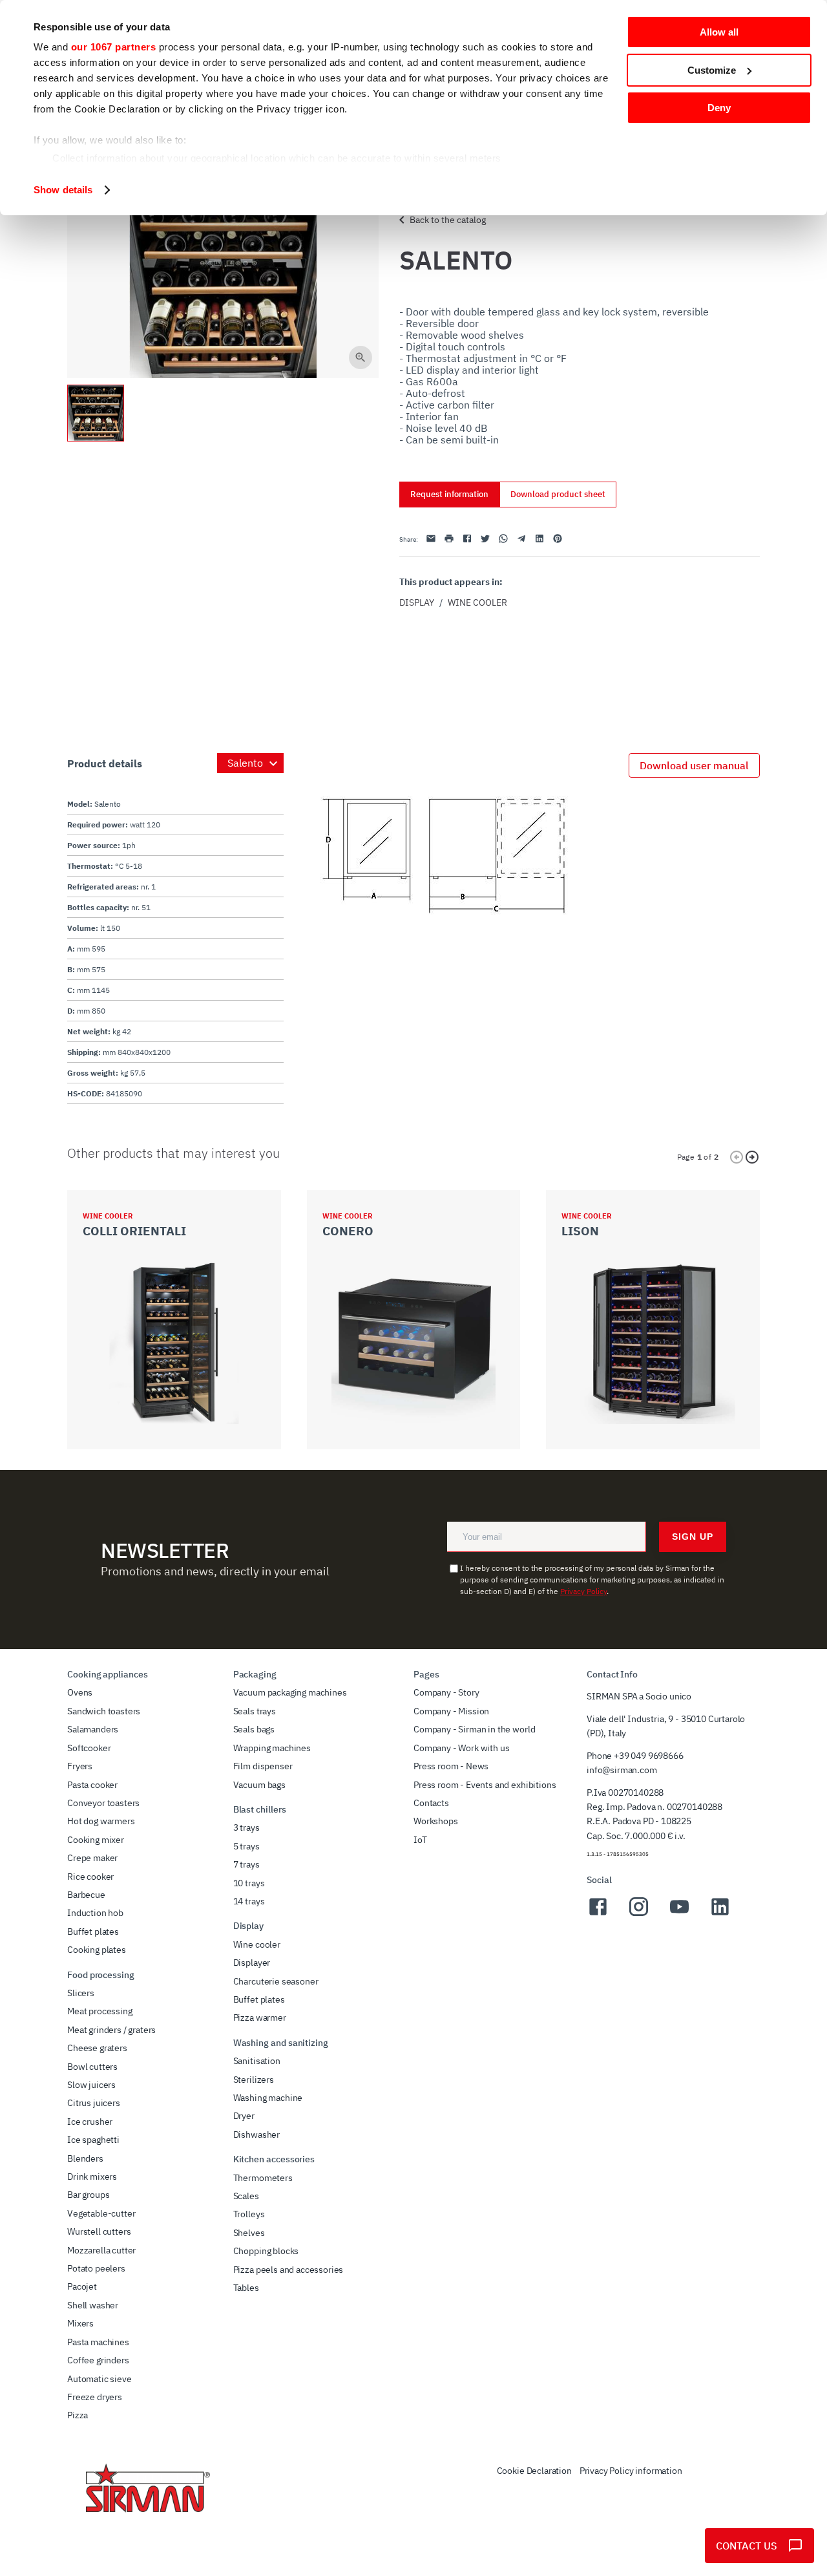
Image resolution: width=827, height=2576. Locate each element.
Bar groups (88, 2195)
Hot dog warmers (101, 1821)
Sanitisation (257, 2061)
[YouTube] (679, 1914)
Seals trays (255, 1711)
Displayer (252, 1963)
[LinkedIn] (720, 1914)
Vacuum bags (259, 1785)
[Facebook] (598, 1914)
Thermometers (263, 2178)
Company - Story (446, 1692)
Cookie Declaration (534, 2471)
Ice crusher (90, 2122)
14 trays (249, 1901)
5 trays (246, 1846)
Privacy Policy (583, 1591)
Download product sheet (558, 494)
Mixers (80, 2323)
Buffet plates (93, 1932)
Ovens (80, 1692)
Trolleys (249, 2214)
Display (417, 602)
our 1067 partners (114, 47)
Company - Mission (451, 1711)
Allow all (719, 32)
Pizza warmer (260, 2017)
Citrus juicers (94, 2103)
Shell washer (93, 2305)
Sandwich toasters (104, 1711)
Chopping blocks (266, 2251)
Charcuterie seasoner (276, 1981)
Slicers (81, 1993)
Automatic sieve (99, 2379)
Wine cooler (477, 602)
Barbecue (86, 1895)
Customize (712, 70)
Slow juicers (91, 2085)
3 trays (246, 1827)
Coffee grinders (98, 2360)
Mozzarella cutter (101, 2250)
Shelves (249, 2233)
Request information (449, 494)
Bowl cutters (92, 2067)
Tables (246, 2288)
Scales (246, 2196)
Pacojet (82, 2286)
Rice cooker (90, 1877)
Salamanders (93, 1729)
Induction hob (95, 1913)
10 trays (249, 1883)
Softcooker (89, 1748)
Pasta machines (98, 2342)
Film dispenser (263, 1766)
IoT (420, 1840)
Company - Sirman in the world (474, 1729)
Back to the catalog (448, 220)
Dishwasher (256, 2134)
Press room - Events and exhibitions (485, 1785)
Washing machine (268, 2098)
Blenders (85, 2158)
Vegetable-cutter (101, 2213)
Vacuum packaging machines (290, 1692)
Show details (63, 190)
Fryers (80, 1766)
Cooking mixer (96, 1840)
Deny (719, 108)
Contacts (431, 1803)
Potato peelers (96, 2268)
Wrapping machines (272, 1748)
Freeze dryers (95, 2397)
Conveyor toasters (103, 1803)
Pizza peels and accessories (288, 2270)
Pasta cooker (92, 1785)
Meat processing (100, 2011)
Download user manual (694, 765)
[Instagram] (639, 1914)
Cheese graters (97, 2048)
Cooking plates (97, 1950)
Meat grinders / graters (111, 2030)
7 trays (246, 1864)
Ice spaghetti (93, 2140)
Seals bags (254, 1729)
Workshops (436, 1821)
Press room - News (451, 1766)
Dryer (244, 2116)
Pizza (78, 2415)
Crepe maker (92, 1858)
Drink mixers (92, 2177)
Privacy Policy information (631, 2471)
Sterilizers (254, 2080)
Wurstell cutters (99, 2231)
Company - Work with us (461, 1748)
